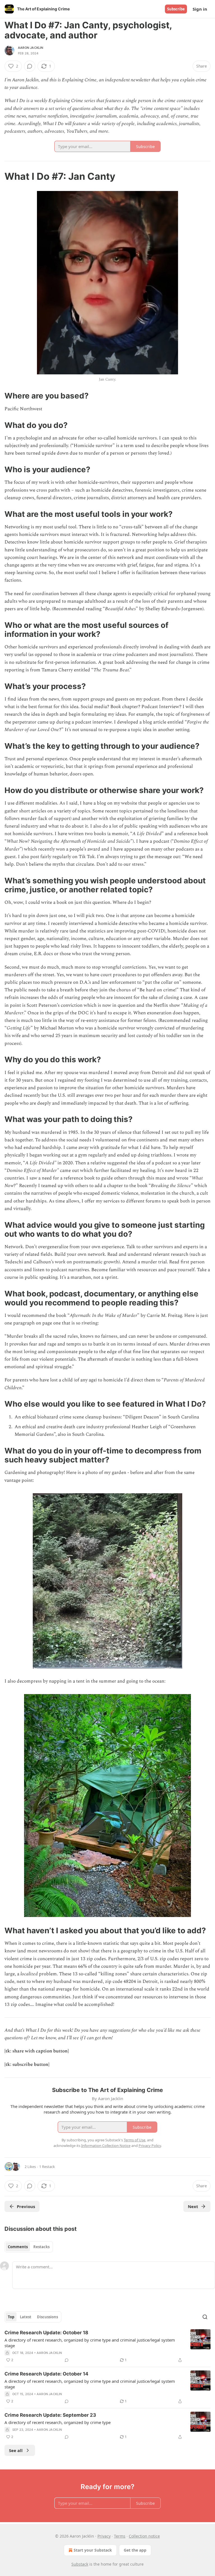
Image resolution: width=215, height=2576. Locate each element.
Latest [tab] (26, 2317)
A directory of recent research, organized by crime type (58, 2422)
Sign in (200, 9)
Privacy (104, 2536)
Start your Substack (93, 2550)
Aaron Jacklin (31, 48)
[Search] (205, 2317)
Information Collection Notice (106, 2146)
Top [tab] (11, 2317)
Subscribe (176, 9)
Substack (80, 2564)
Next (193, 2206)
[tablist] (29, 2247)
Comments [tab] (18, 2247)
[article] (107, 2346)
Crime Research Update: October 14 (46, 2374)
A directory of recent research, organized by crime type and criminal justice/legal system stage (90, 2343)
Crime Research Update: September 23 (50, 2415)
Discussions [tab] (47, 2317)
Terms (120, 2536)
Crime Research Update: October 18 (46, 2333)
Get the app (135, 2550)
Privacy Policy (150, 2146)
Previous (26, 2206)
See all (16, 2450)
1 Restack (47, 2167)
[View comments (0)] (30, 66)
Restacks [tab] (41, 2247)
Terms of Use (135, 2140)
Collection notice (144, 2536)
